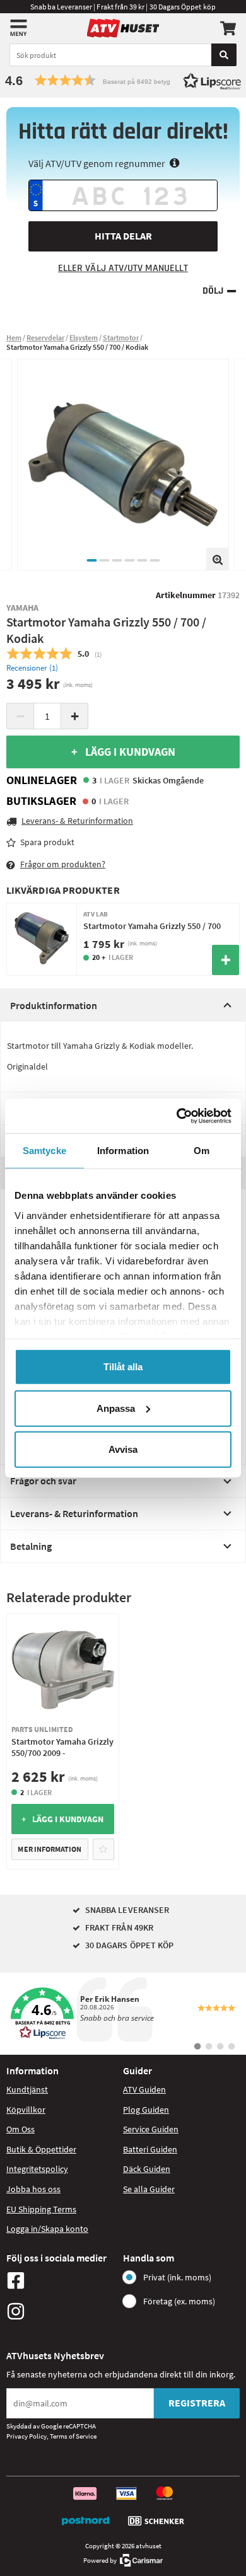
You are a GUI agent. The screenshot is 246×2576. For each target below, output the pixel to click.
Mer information (50, 1849)
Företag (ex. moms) (179, 2301)
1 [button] (91, 560)
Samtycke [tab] (44, 1151)
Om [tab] (202, 1151)
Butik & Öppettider (41, 2149)
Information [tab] (123, 1151)
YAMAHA (22, 608)
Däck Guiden (147, 2169)
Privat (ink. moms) (177, 2277)
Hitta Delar (123, 236)
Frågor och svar (43, 1481)
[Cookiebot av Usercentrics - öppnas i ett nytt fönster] (177, 1116)
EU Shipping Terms (41, 2209)
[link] (123, 2014)
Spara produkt (47, 842)
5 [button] (142, 560)
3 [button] (117, 560)
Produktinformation (54, 1005)
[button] (123, 80)
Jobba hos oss (33, 2189)
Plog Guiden (146, 2110)
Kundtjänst (27, 2089)
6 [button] (155, 560)
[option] (123, 465)
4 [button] (129, 560)
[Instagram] (61, 2311)
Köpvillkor (26, 2110)
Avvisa (123, 1449)
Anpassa (116, 1408)
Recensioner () (32, 668)
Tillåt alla (123, 1367)
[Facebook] (61, 2280)
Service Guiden (151, 2129)
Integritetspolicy (37, 2169)
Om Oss (20, 2129)
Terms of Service (73, 2436)
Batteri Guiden (150, 2149)
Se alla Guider (149, 2189)
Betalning (31, 1546)
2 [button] (104, 560)
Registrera (197, 2403)
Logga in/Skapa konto (47, 2229)
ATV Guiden (144, 2089)
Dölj (213, 291)
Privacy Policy (26, 2436)
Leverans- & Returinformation (74, 1513)
